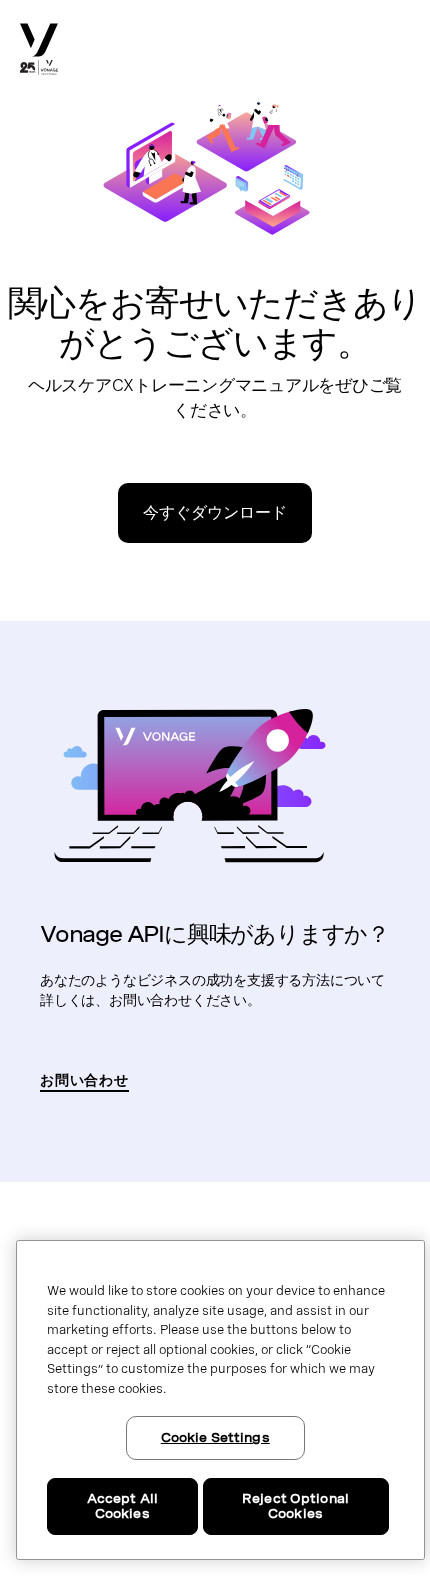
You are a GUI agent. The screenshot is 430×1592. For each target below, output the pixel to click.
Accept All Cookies (122, 1506)
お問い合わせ (84, 1080)
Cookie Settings (215, 1437)
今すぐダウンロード (215, 512)
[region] (220, 1400)
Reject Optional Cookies (295, 1506)
